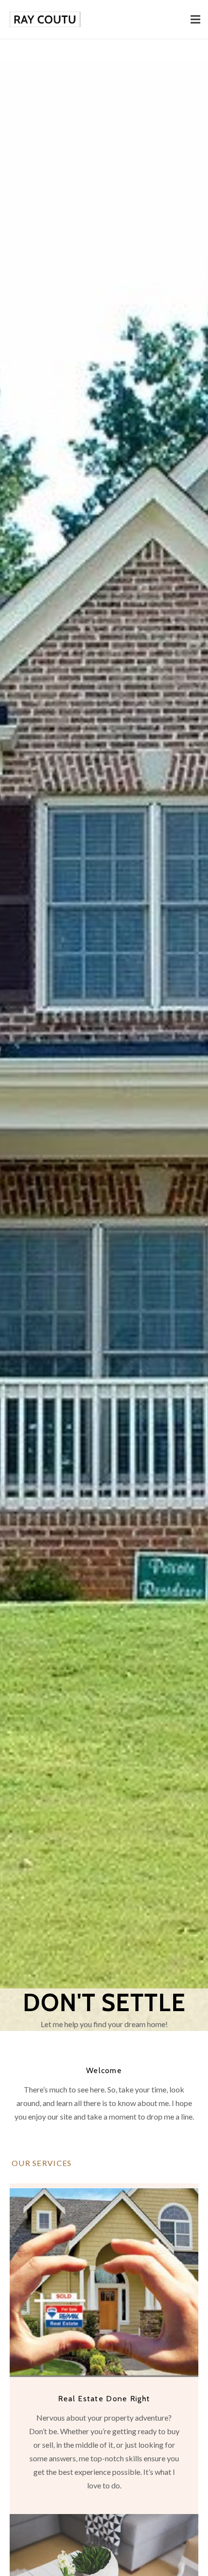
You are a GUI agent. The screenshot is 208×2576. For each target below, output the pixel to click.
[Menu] (195, 19)
